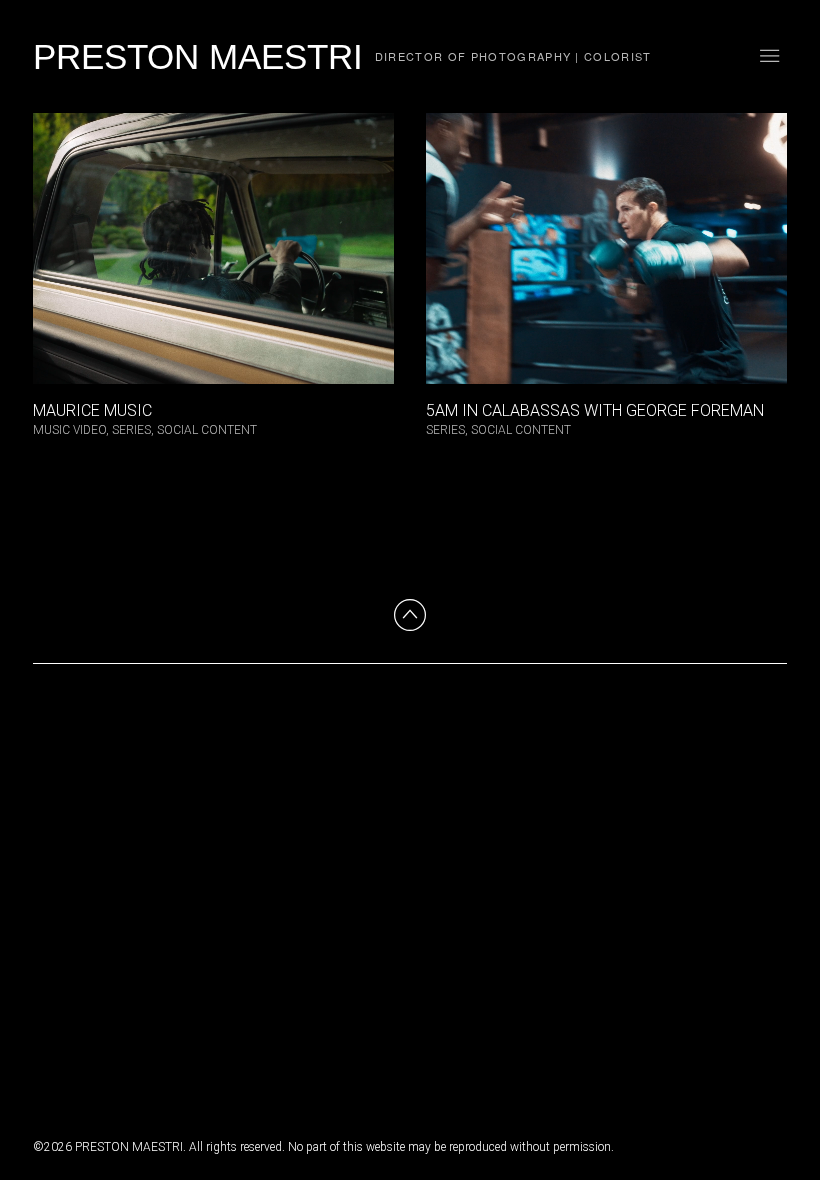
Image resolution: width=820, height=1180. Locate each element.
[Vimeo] (89, 1040)
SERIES (131, 430)
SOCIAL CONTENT (207, 430)
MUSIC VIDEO (69, 430)
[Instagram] (49, 1040)
